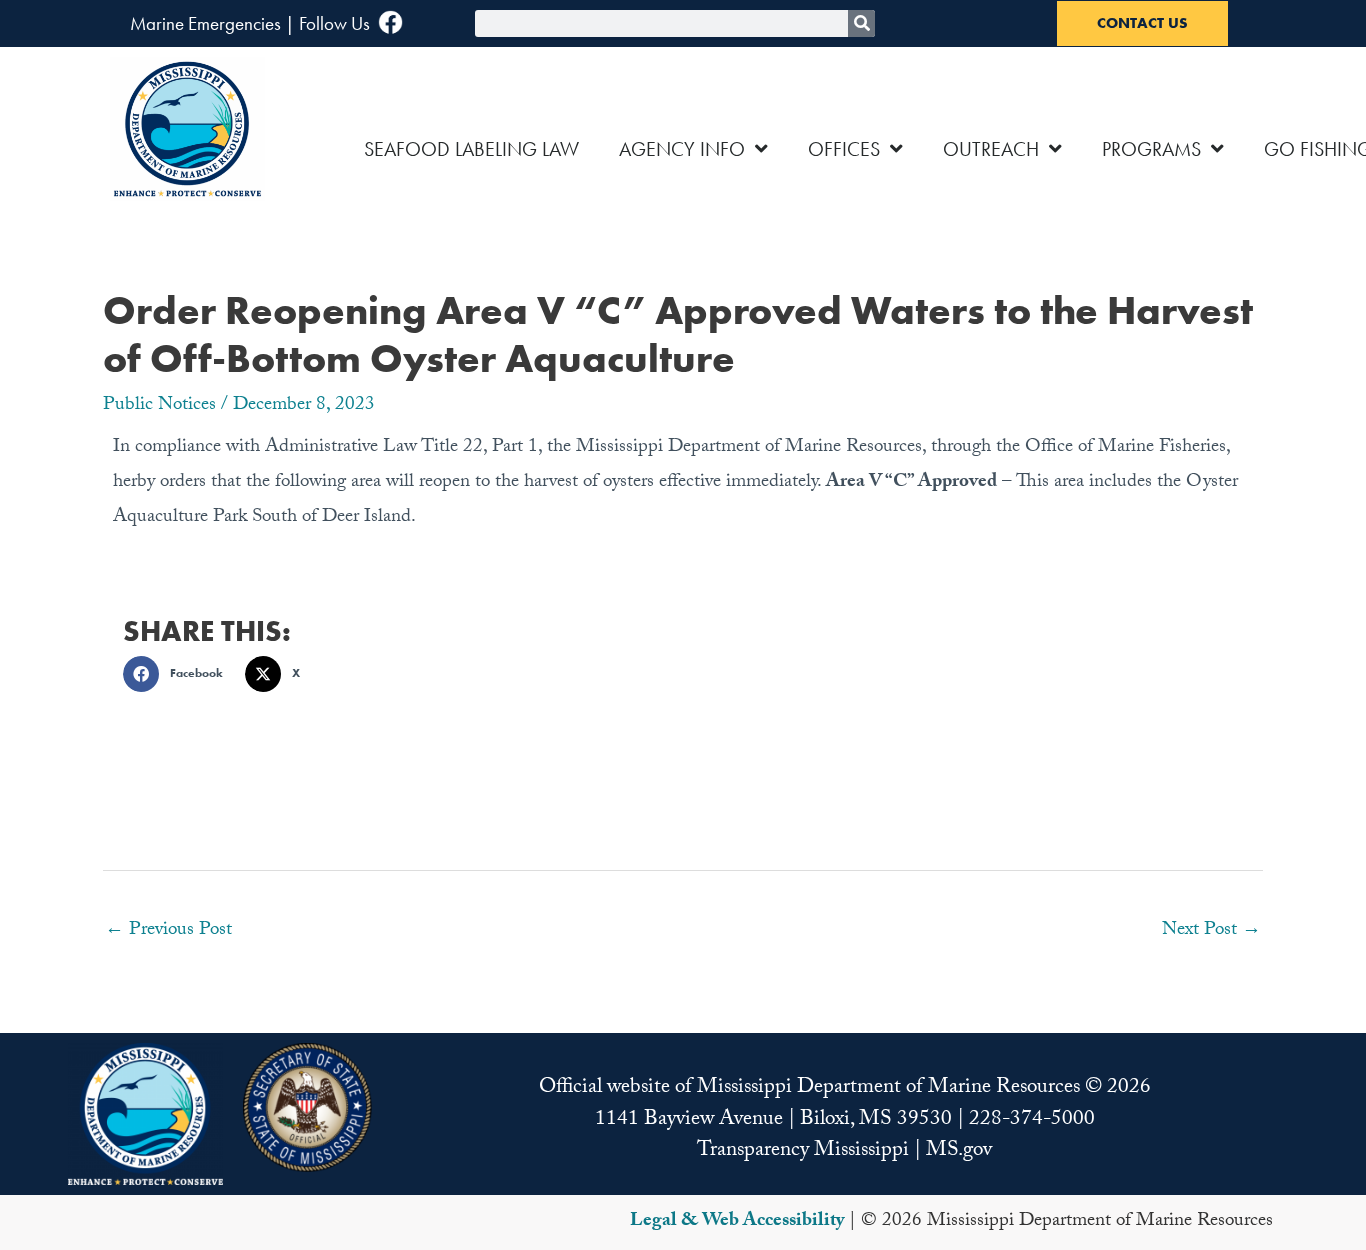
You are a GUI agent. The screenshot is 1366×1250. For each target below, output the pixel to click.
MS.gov (959, 1152)
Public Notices (159, 406)
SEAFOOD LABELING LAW (471, 149)
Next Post (1211, 931)
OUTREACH (991, 149)
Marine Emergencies (205, 23)
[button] (179, 674)
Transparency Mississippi (803, 1152)
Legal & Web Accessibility (737, 1222)
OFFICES (844, 149)
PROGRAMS (1151, 149)
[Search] (861, 23)
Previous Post (168, 931)
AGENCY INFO (682, 149)
